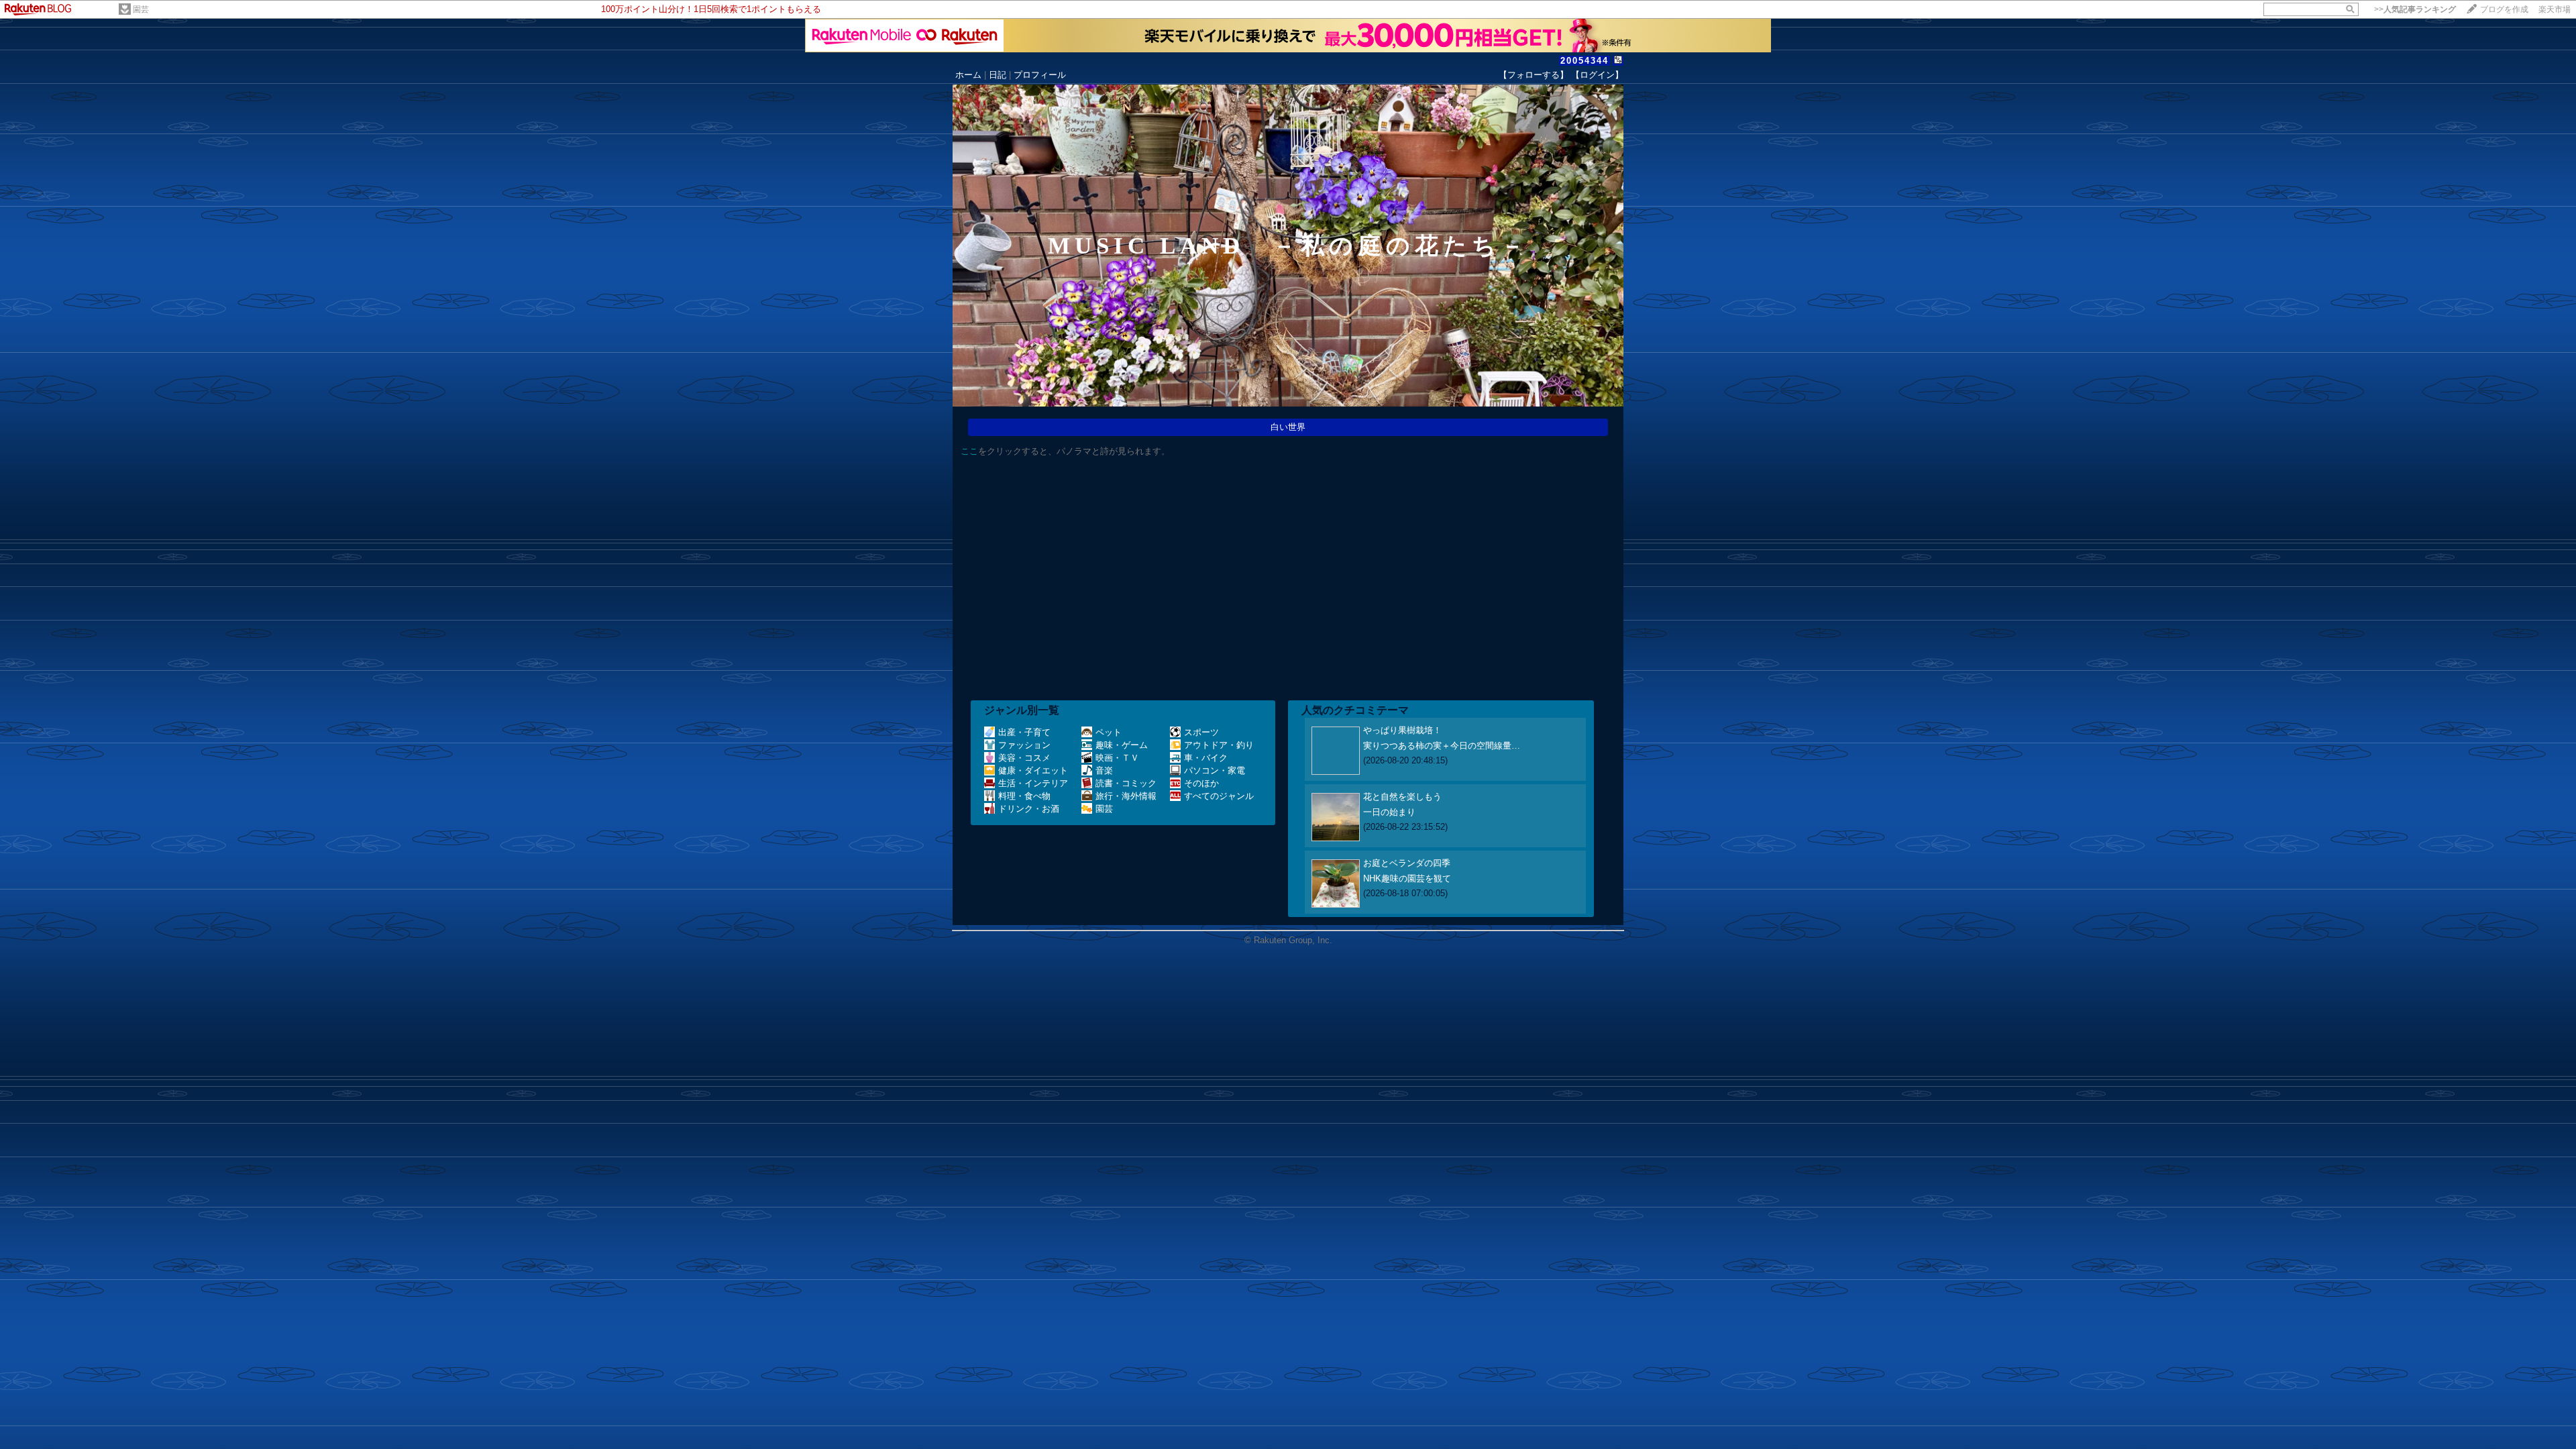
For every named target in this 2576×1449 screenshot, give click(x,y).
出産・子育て (1024, 732)
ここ (969, 451)
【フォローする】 (1534, 75)
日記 (998, 75)
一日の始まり (1389, 812)
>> (2415, 9)
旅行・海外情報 (1126, 796)
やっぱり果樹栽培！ (1402, 730)
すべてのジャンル (1219, 796)
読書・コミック (1126, 783)
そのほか (1201, 783)
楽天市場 (2555, 9)
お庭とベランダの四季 (1407, 863)
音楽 (1104, 770)
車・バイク (1206, 758)
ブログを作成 (2504, 9)
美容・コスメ (1024, 758)
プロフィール (1040, 75)
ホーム (968, 75)
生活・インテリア (1033, 783)
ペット (1109, 732)
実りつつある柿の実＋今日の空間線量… (1442, 746)
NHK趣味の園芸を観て (1407, 878)
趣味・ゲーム (1122, 745)
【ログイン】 (1597, 75)
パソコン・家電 (1215, 770)
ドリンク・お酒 (1029, 809)
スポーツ (1201, 732)
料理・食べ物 (1024, 796)
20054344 (1585, 61)
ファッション (1024, 745)
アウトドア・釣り (1219, 745)
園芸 (141, 9)
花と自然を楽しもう (1402, 797)
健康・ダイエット (1033, 770)
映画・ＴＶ (1117, 758)
